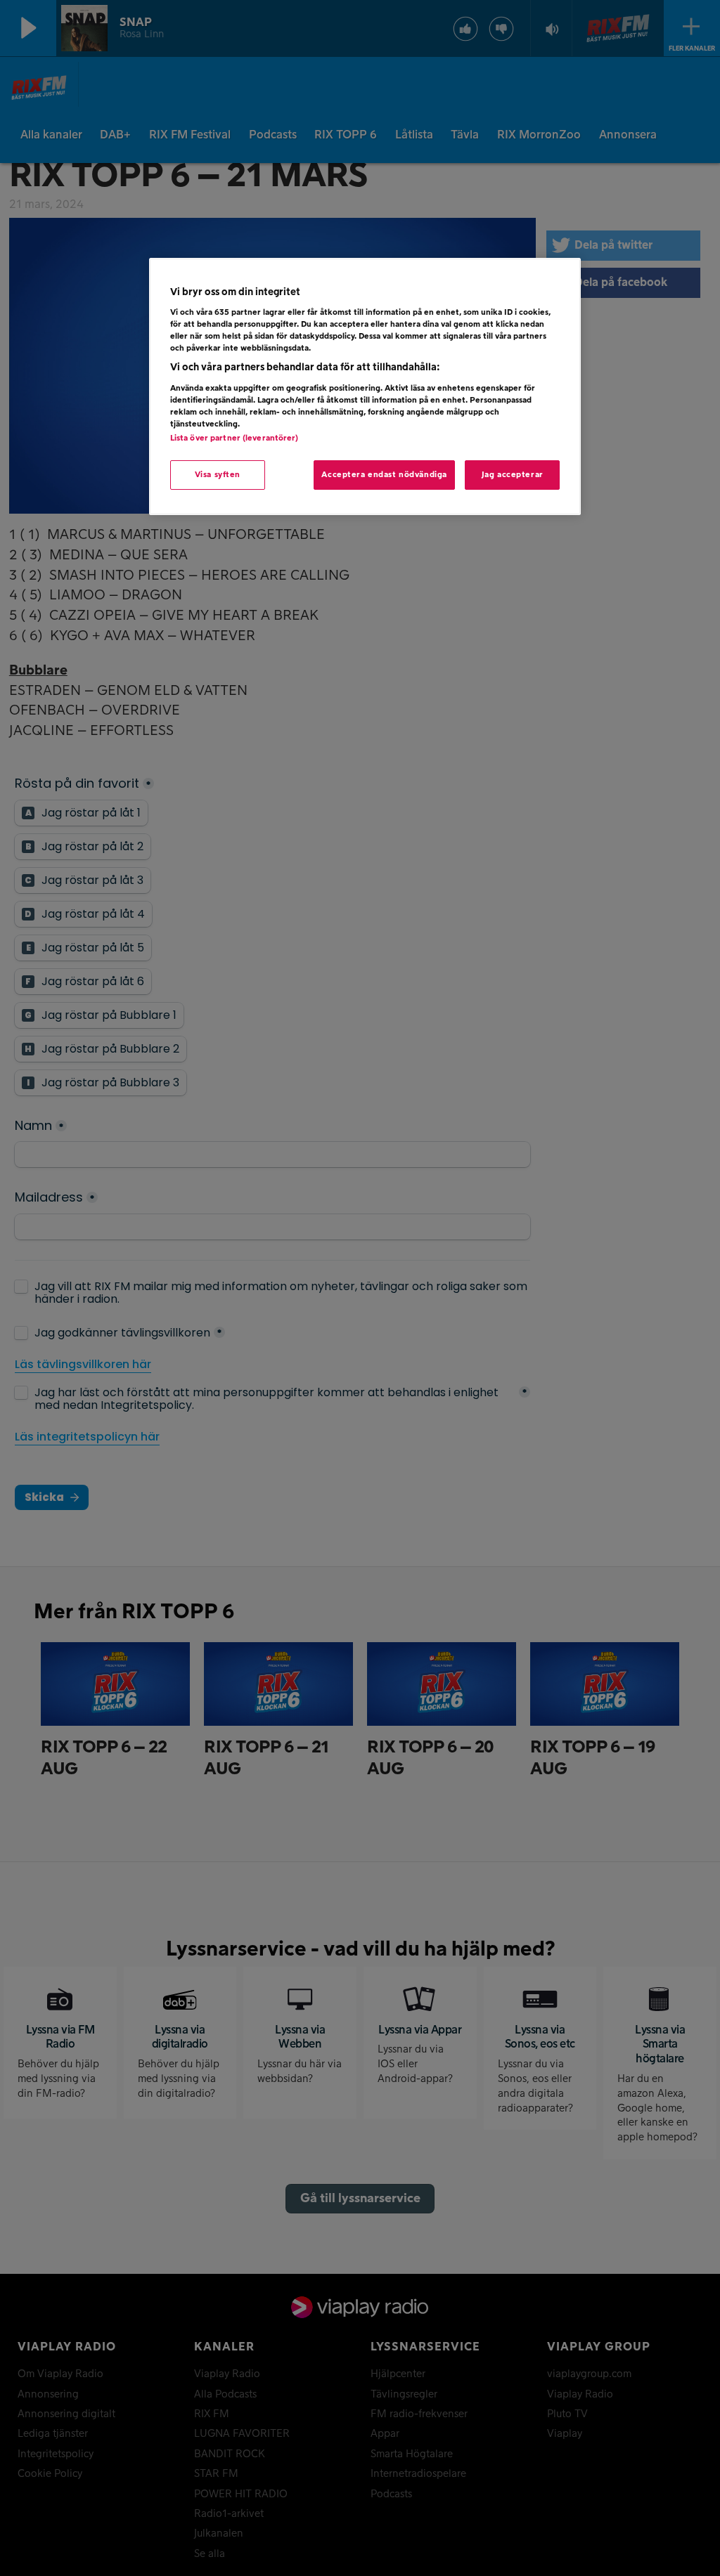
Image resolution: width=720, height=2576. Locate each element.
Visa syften (218, 475)
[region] (365, 387)
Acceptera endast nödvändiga (384, 475)
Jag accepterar (513, 475)
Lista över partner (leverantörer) (234, 438)
